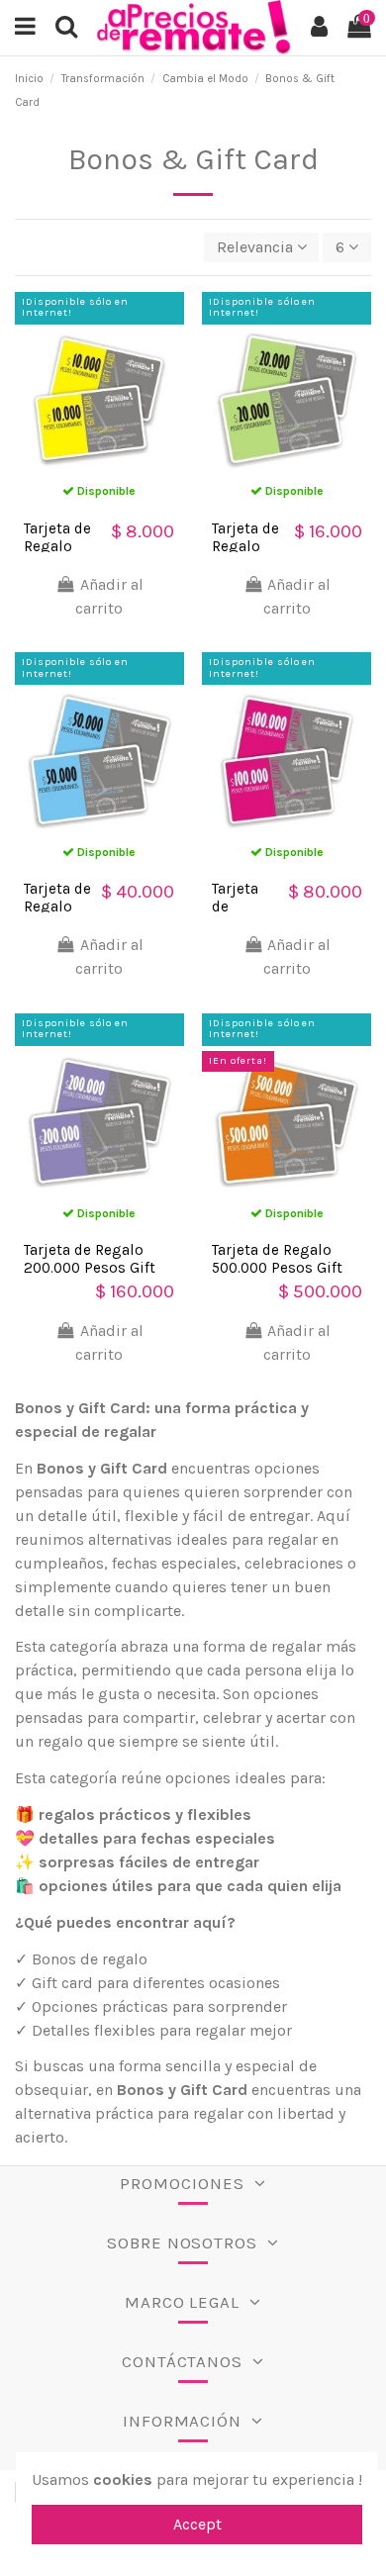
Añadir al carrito (109, 596)
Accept (197, 2524)
